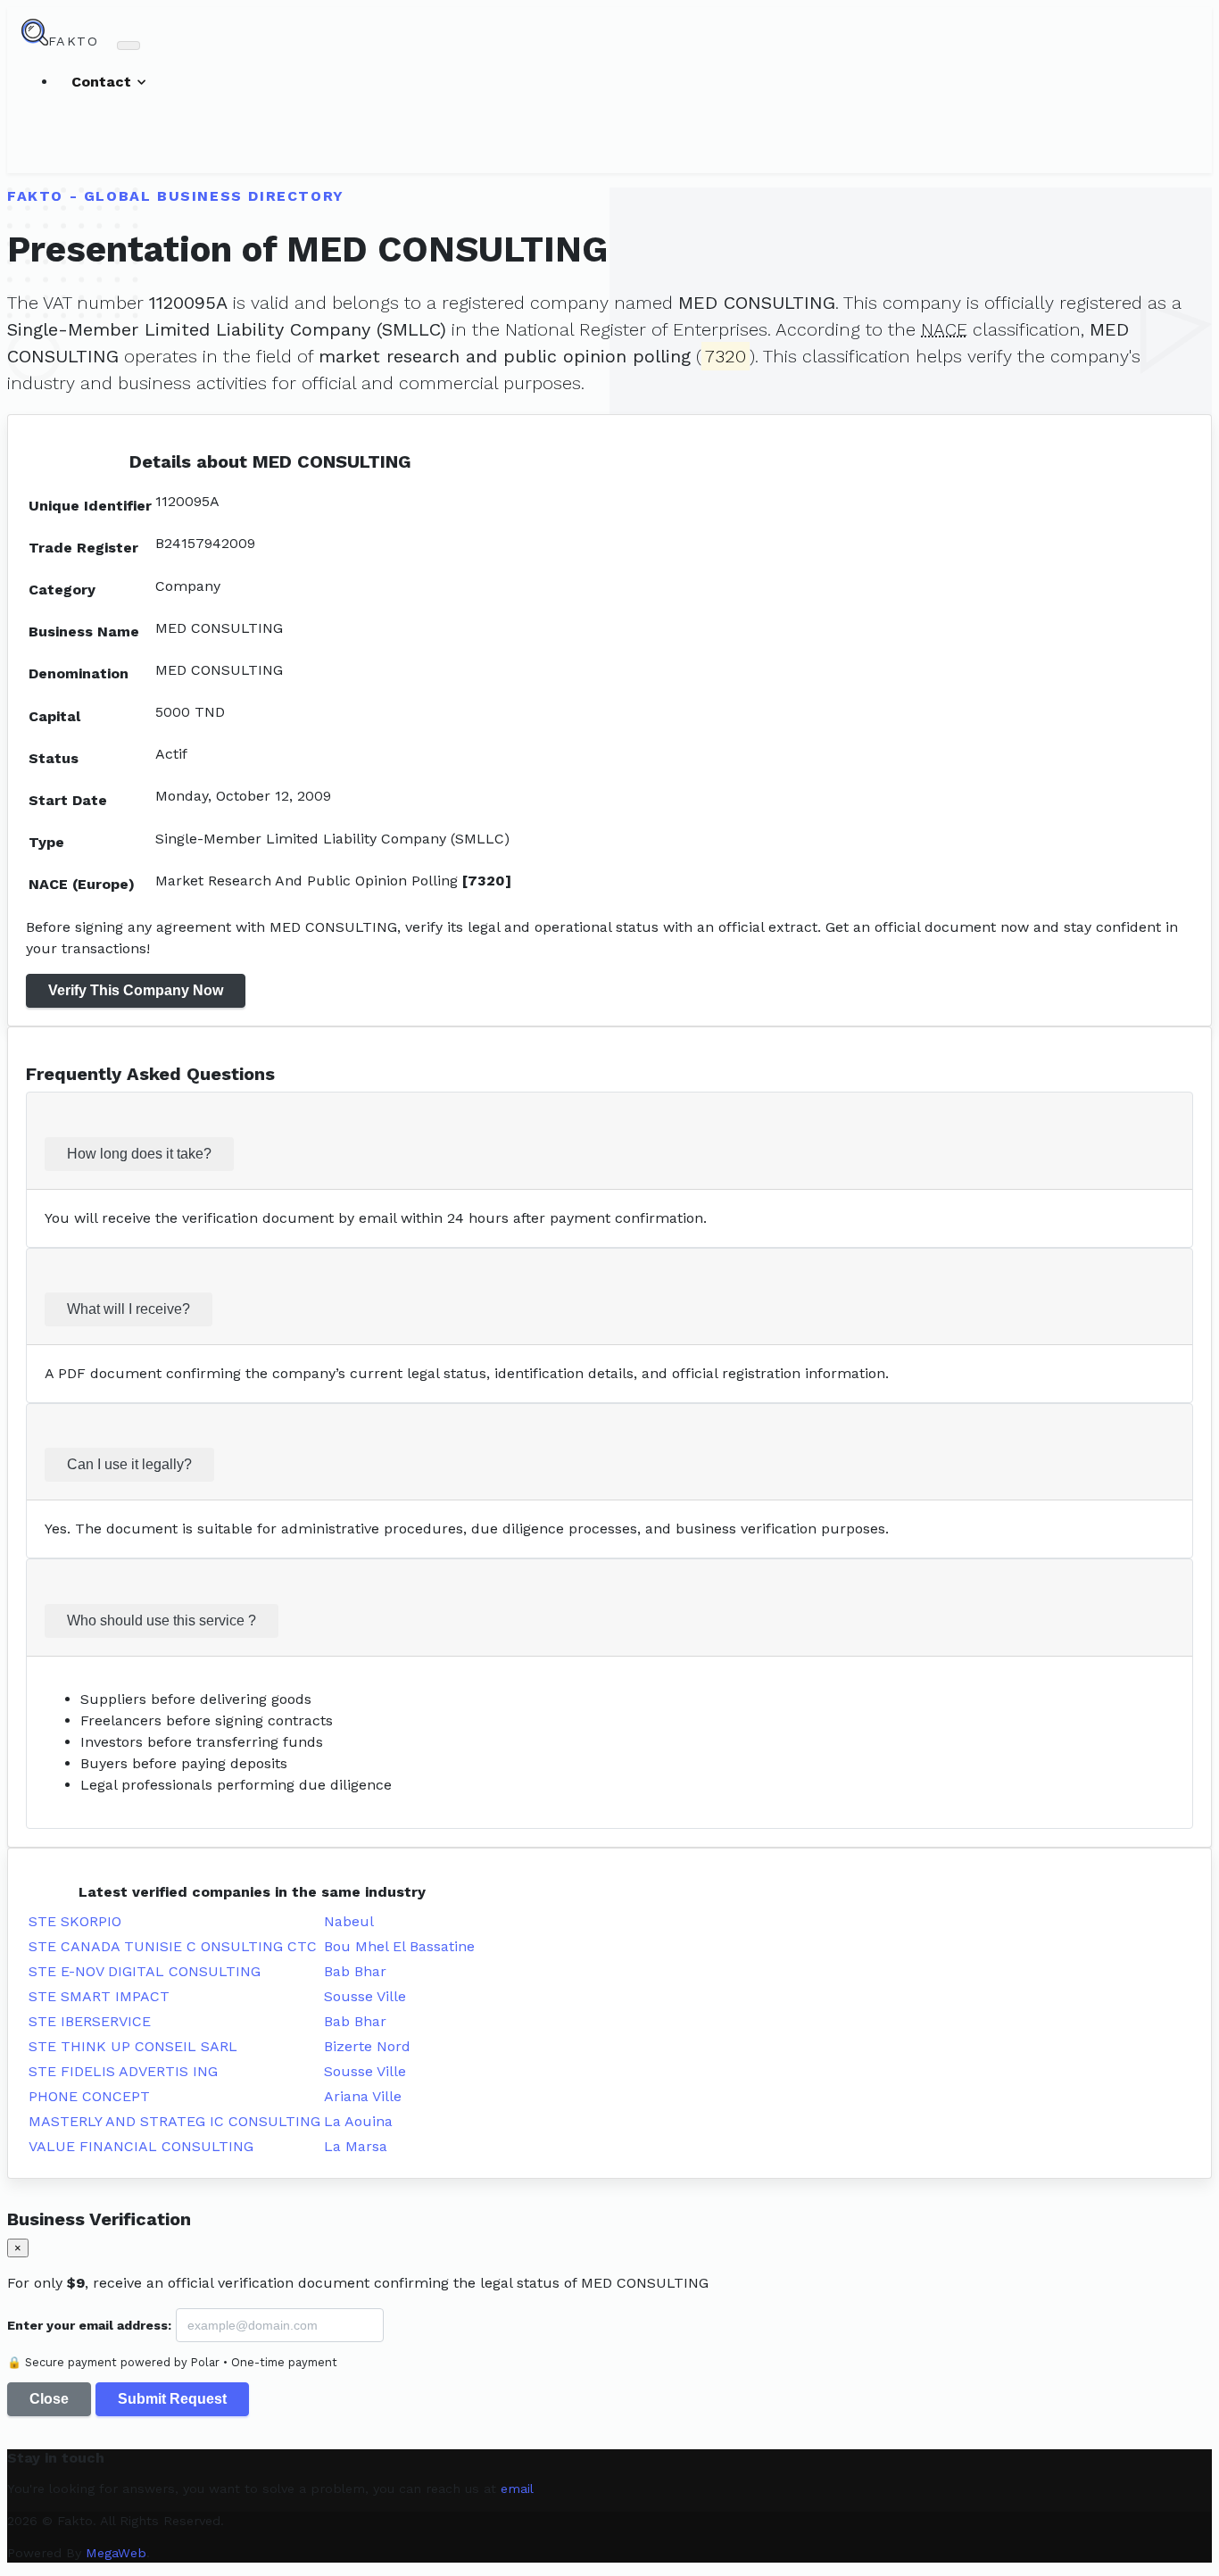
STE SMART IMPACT (99, 1996)
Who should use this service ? (162, 1620)
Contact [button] (104, 82)
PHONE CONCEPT (89, 2096)
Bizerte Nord (367, 2046)
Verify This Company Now (136, 990)
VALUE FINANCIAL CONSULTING (141, 2146)
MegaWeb (116, 2553)
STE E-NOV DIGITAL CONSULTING (145, 1971)
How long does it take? (139, 1154)
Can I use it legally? (129, 1464)
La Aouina (358, 2121)
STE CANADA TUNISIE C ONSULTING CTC (173, 1946)
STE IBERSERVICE (90, 2021)
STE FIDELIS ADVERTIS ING (123, 2071)
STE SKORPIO (75, 1921)
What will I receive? (129, 1309)
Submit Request (172, 2399)
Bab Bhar (355, 1971)
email (517, 2489)
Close (49, 2399)
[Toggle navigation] (129, 46)
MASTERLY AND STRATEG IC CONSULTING (174, 2121)
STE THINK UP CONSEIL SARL (133, 2046)
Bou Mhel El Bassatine (399, 1946)
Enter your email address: (89, 2325)
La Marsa (356, 2146)
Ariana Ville (363, 2096)
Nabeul (349, 1921)
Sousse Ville (365, 1996)
